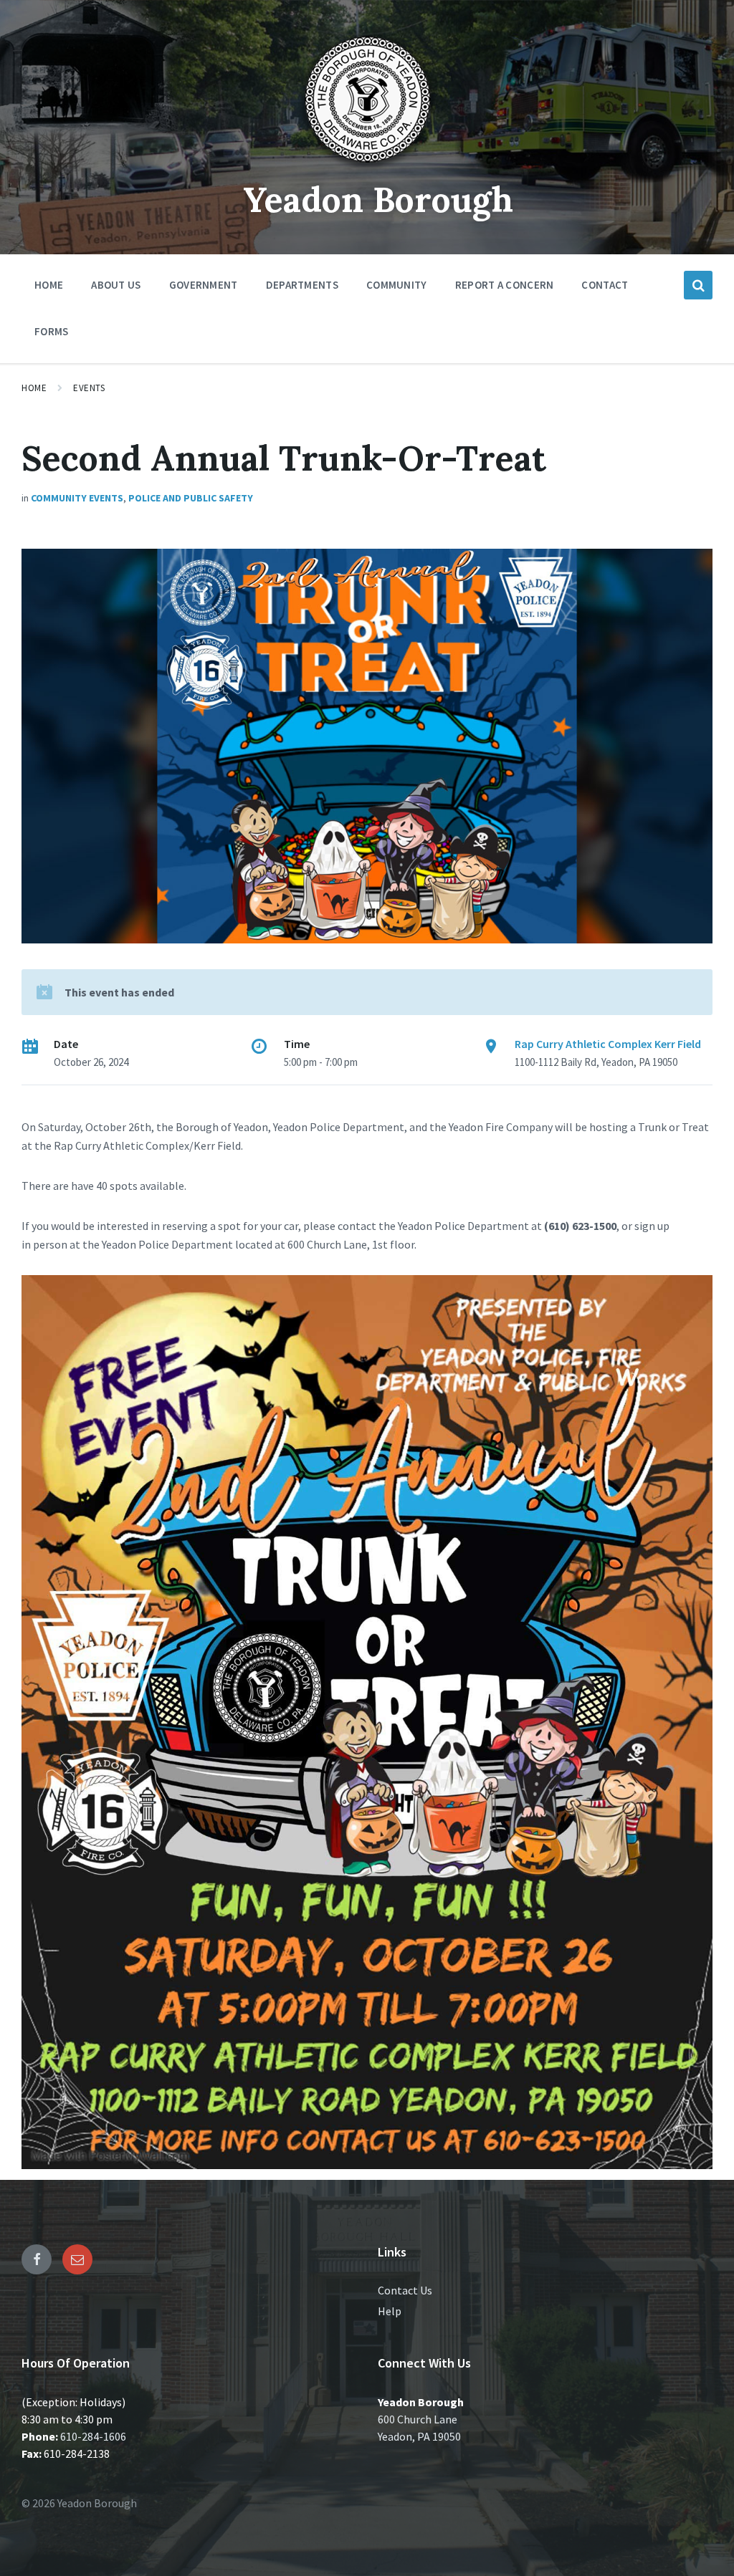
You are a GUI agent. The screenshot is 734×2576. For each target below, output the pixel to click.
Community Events (77, 498)
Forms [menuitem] (52, 331)
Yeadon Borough (378, 200)
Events (89, 388)
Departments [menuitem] (302, 285)
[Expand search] (698, 285)
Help (390, 2311)
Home (34, 388)
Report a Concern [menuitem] (505, 285)
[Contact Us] (77, 2259)
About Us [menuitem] (116, 285)
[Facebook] (37, 2259)
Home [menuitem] (49, 285)
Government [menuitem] (204, 285)
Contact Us (405, 2290)
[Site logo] (367, 168)
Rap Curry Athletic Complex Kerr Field (608, 1044)
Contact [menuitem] (605, 285)
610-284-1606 (93, 2436)
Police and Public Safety (191, 498)
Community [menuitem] (397, 285)
